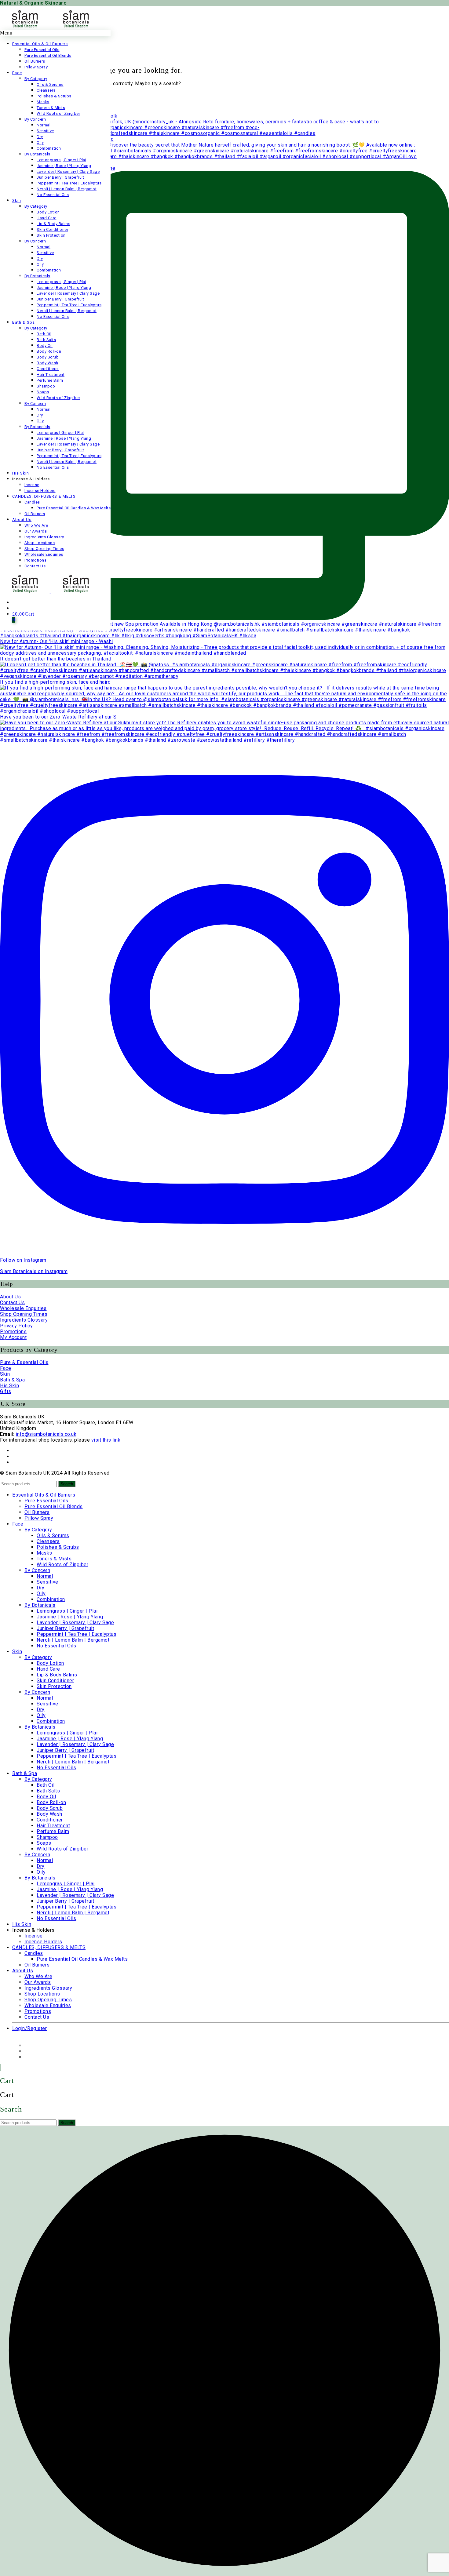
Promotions (13, 1332)
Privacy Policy (16, 1326)
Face (5, 1368)
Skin (5, 1374)
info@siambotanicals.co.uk (46, 1434)
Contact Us (12, 1303)
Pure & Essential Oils (24, 1362)
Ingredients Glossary (24, 1320)
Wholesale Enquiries (23, 1308)
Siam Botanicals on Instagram (34, 1271)
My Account (13, 1337)
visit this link (106, 1440)
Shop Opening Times (24, 1314)
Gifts (6, 1391)
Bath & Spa (12, 1380)
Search (67, 1484)
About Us (10, 1297)
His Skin (9, 1386)
